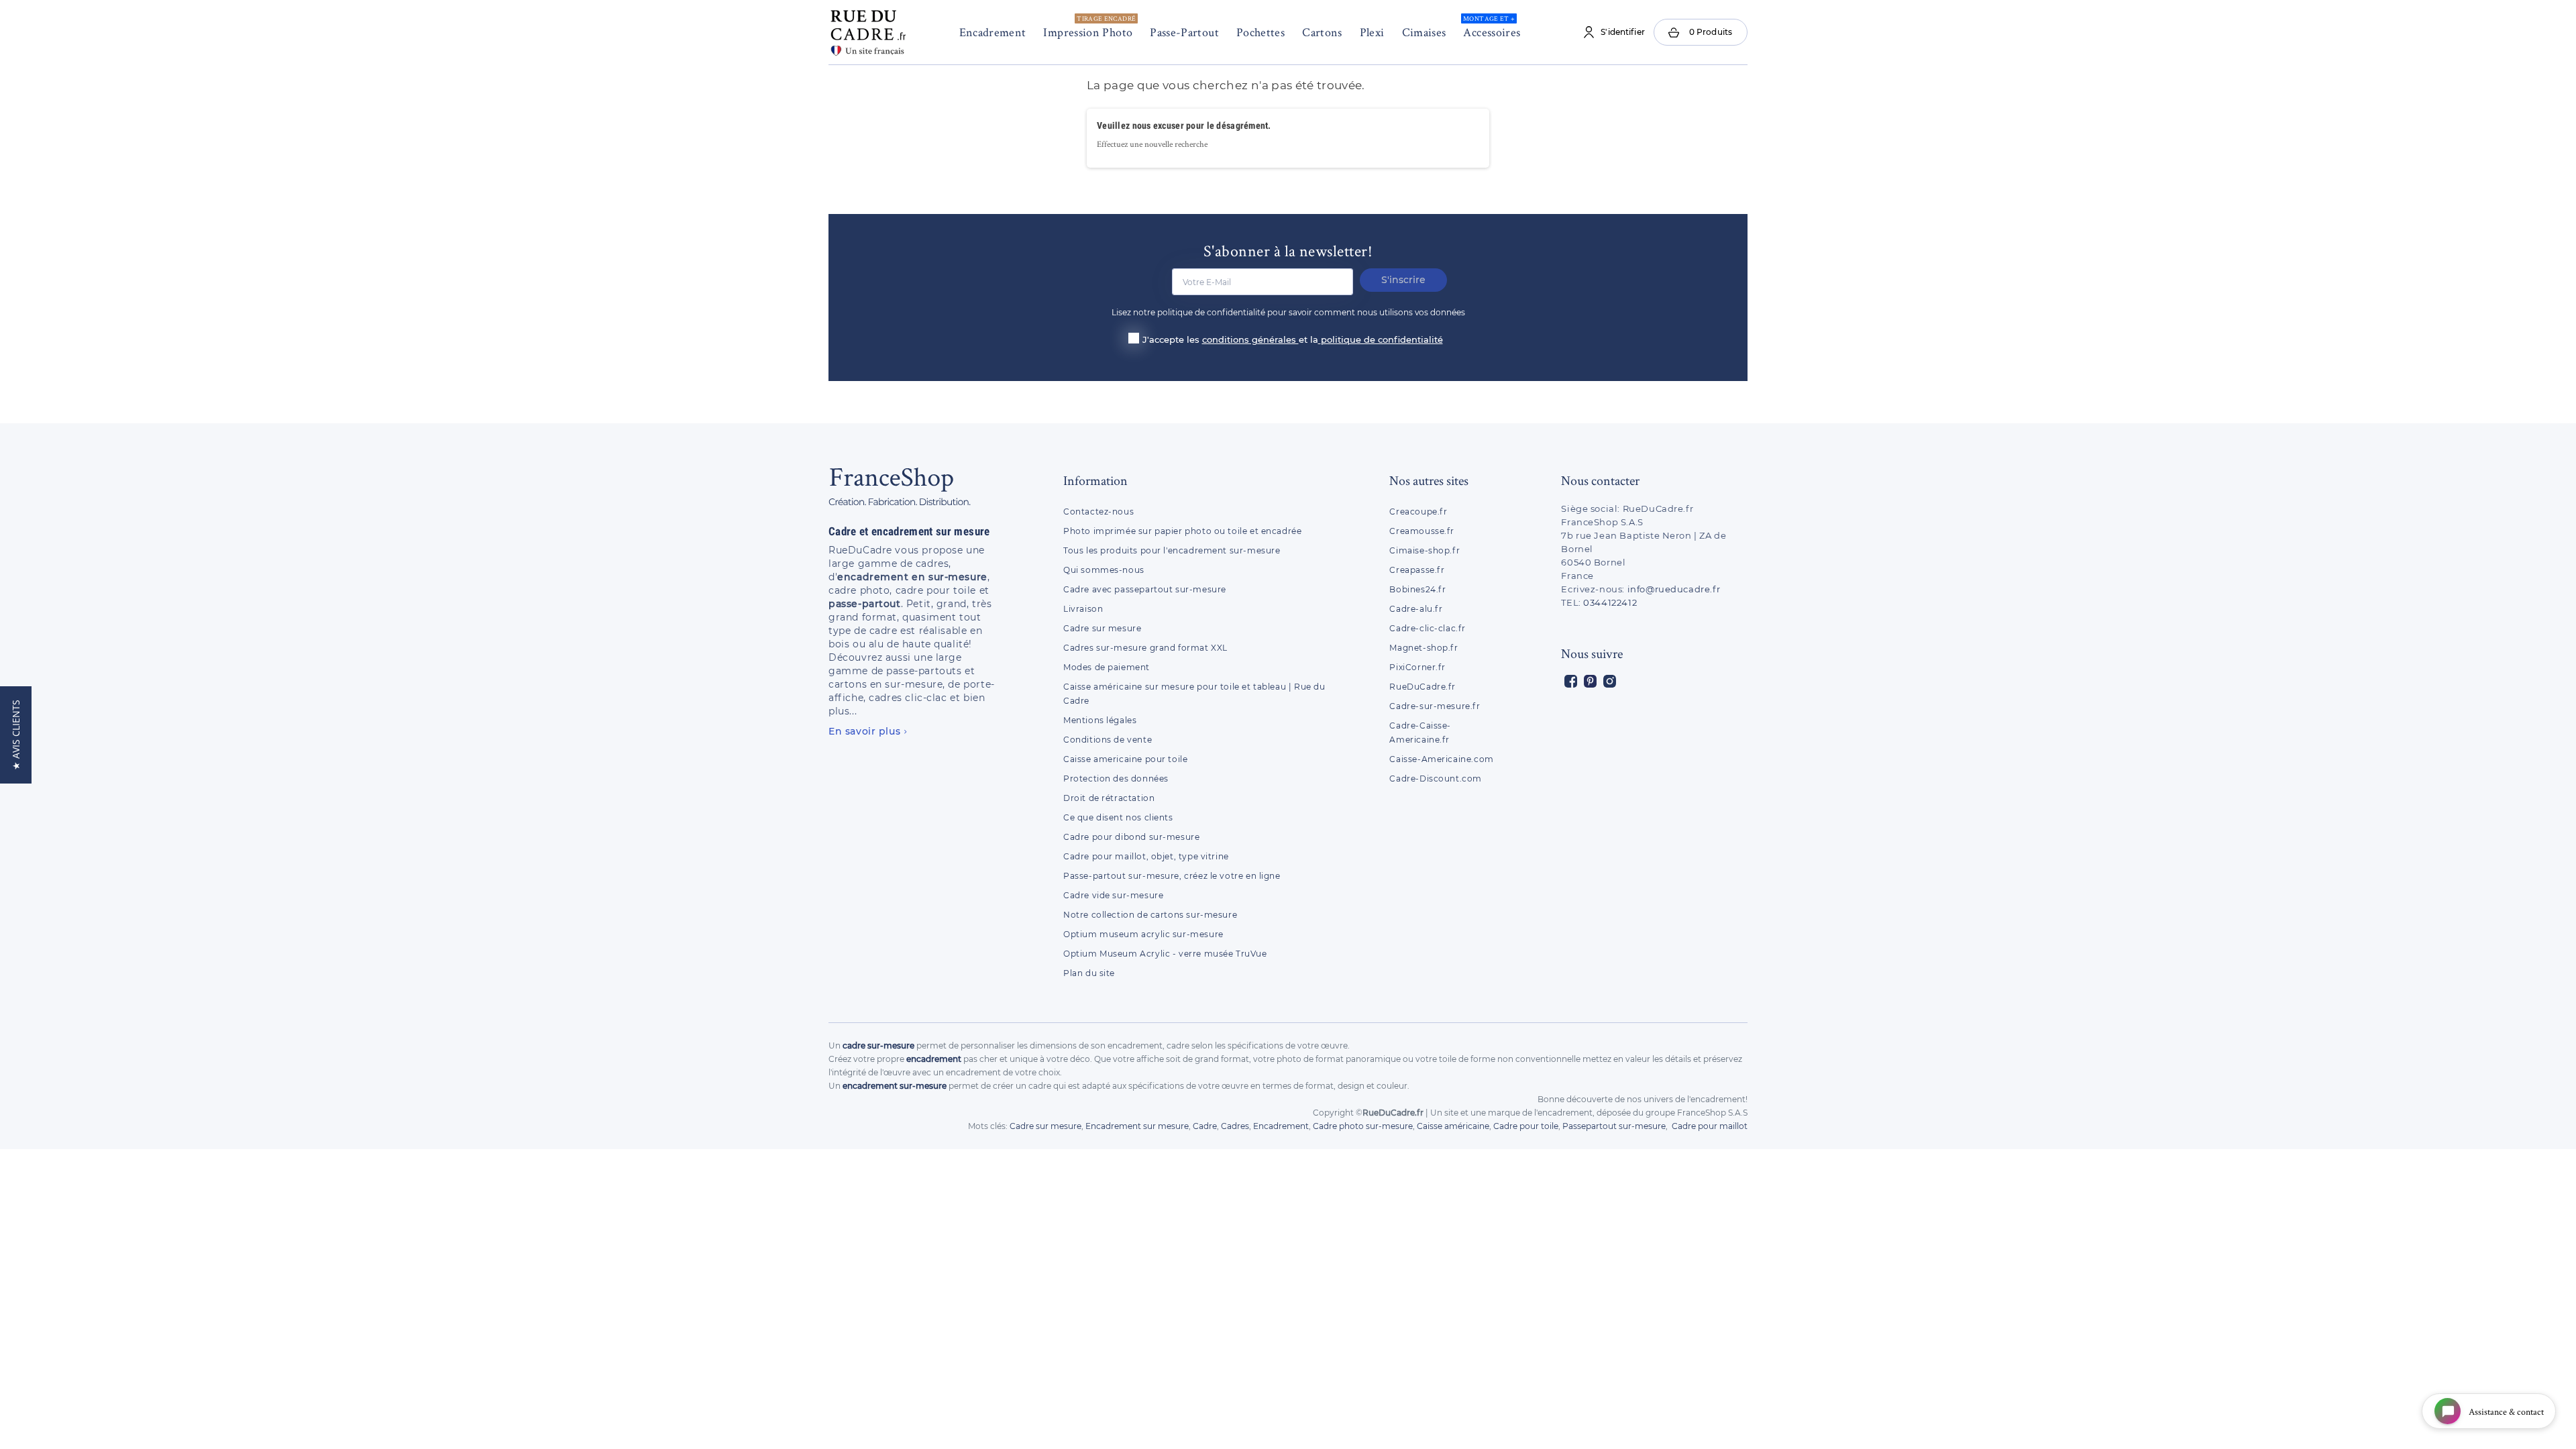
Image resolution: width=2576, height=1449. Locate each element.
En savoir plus (864, 731)
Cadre (1205, 1126)
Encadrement (993, 32)
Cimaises (1424, 32)
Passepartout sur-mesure (1614, 1126)
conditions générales (1250, 339)
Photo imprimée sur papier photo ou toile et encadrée (1182, 531)
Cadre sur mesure (1102, 628)
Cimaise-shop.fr (1425, 550)
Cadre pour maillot (1710, 1126)
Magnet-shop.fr (1424, 648)
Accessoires (1492, 27)
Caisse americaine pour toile (1125, 759)
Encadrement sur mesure (1137, 1126)
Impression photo (1089, 27)
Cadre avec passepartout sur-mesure (1145, 589)
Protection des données (1116, 779)
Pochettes (1260, 32)
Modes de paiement (1107, 667)
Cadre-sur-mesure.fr (1435, 706)
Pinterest (1590, 681)
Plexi (1372, 32)
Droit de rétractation (1109, 798)
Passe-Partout (1184, 32)
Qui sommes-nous (1104, 570)
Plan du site (1089, 973)
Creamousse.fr (1422, 531)
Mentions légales (1100, 720)
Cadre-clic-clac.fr (1428, 628)
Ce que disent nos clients (1118, 817)
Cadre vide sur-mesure (1113, 895)
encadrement (934, 1059)
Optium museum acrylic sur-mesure (1143, 934)
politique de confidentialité (1382, 339)
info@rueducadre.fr (1674, 589)
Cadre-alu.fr (1416, 609)
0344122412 (1610, 602)
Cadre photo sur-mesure (1363, 1126)
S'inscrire (1403, 280)
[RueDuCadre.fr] (868, 30)
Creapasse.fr (1417, 570)
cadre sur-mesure (878, 1045)
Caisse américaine (1453, 1126)
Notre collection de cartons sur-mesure (1150, 915)
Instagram (1610, 681)
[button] (16, 735)
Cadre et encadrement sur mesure (909, 531)
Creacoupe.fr (1419, 512)
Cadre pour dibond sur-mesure (1131, 837)
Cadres (1235, 1126)
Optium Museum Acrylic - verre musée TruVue (1165, 954)
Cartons (1322, 32)
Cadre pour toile (1526, 1126)
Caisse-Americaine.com (1441, 759)
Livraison (1083, 609)
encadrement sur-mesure (895, 1086)
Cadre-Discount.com (1436, 779)
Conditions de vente (1108, 740)
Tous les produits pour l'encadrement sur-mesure (1172, 550)
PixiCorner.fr (1417, 667)
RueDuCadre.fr (1423, 687)
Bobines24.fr (1417, 589)
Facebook (1571, 681)
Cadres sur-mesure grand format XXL (1145, 648)
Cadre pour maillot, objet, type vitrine (1146, 856)
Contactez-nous (1098, 512)
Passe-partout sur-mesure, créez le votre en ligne (1172, 876)
